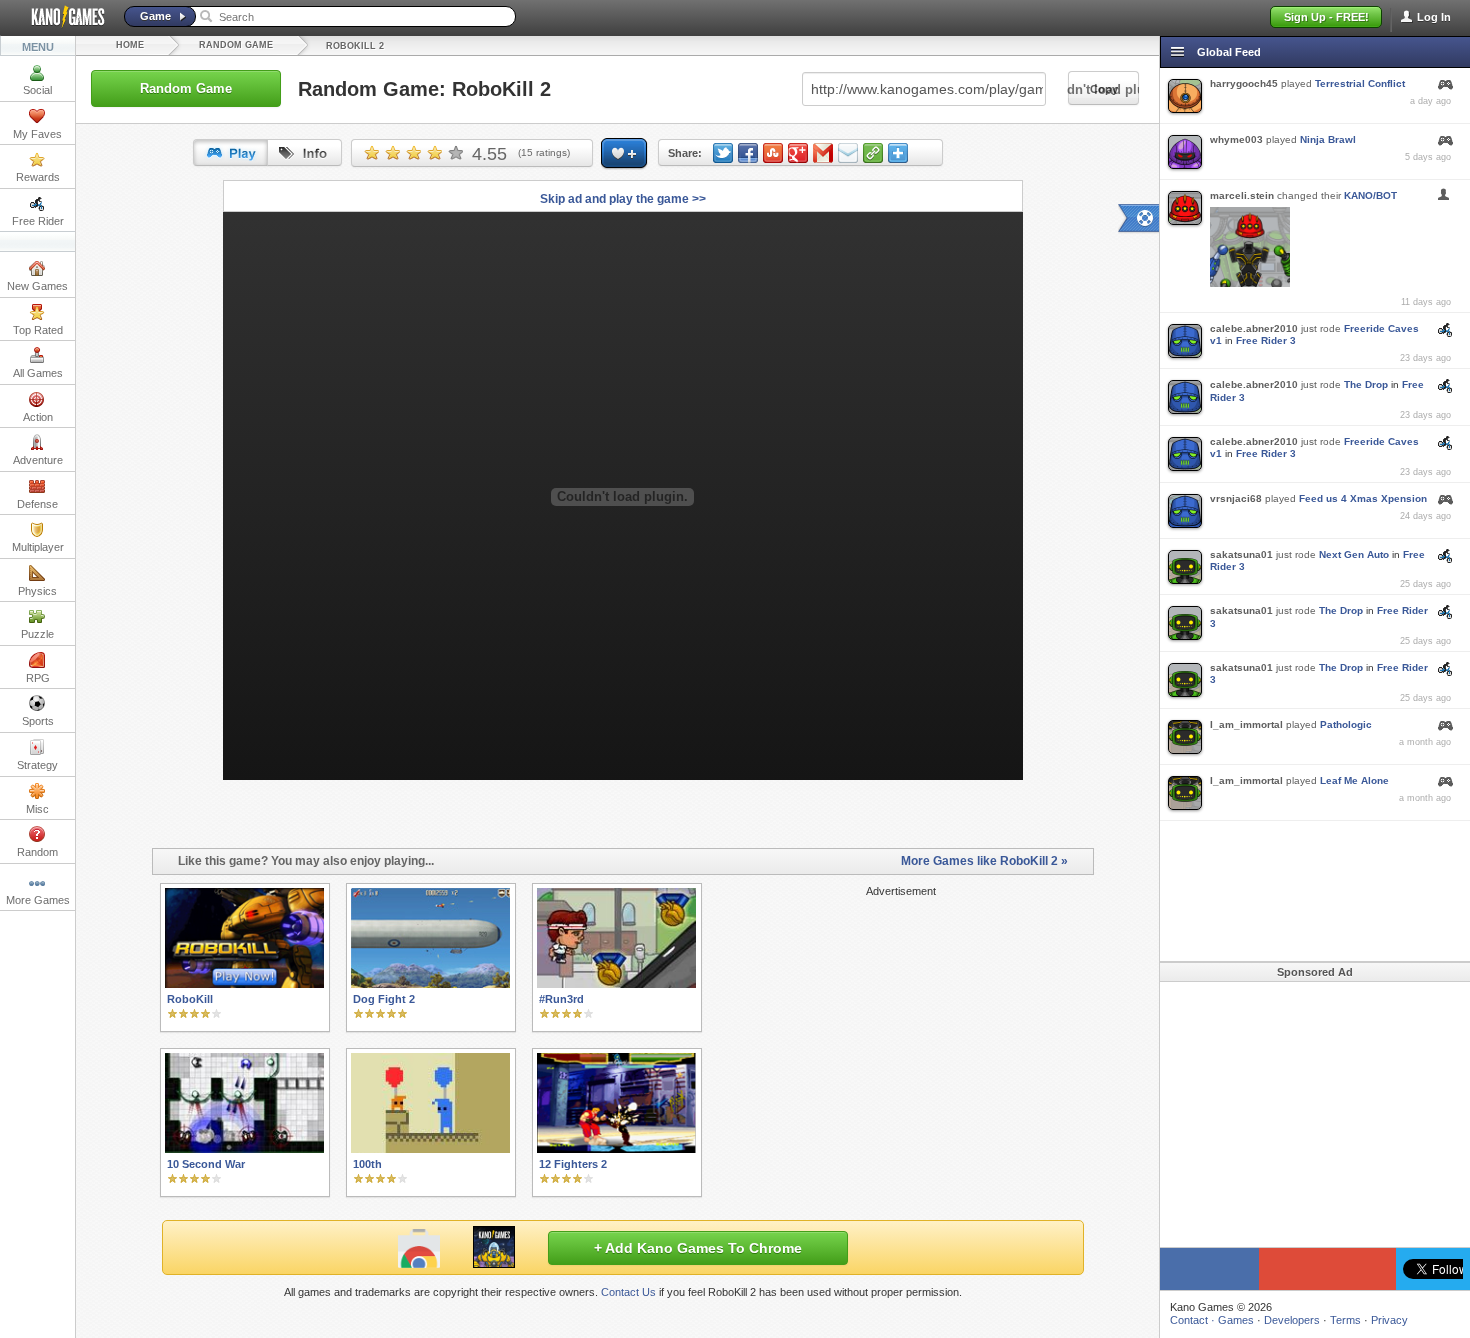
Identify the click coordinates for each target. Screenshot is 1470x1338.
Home (130, 45)
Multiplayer (38, 547)
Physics (37, 591)
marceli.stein (1242, 195)
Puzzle (37, 634)
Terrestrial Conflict (1360, 83)
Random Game (236, 45)
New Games (37, 286)
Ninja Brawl (1328, 139)
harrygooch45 (1244, 83)
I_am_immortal (1246, 724)
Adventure (38, 460)
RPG (38, 678)
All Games (38, 373)
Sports (38, 721)
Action (38, 417)
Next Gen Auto (1354, 554)
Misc (37, 809)
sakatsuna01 (1241, 554)
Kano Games (60, 17)
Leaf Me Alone (1354, 780)
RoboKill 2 (355, 46)
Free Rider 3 (1266, 340)
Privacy (1389, 1320)
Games (1236, 1320)
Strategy (37, 765)
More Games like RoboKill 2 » (984, 861)
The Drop (1366, 384)
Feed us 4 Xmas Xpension (1363, 498)
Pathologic (1346, 724)
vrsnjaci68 (1236, 498)
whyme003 (1236, 139)
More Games (38, 900)
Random (37, 852)
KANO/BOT (1370, 195)
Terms (1345, 1320)
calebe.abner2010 (1254, 328)
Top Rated (38, 330)
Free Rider (38, 221)
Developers (1292, 1320)
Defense (37, 504)
